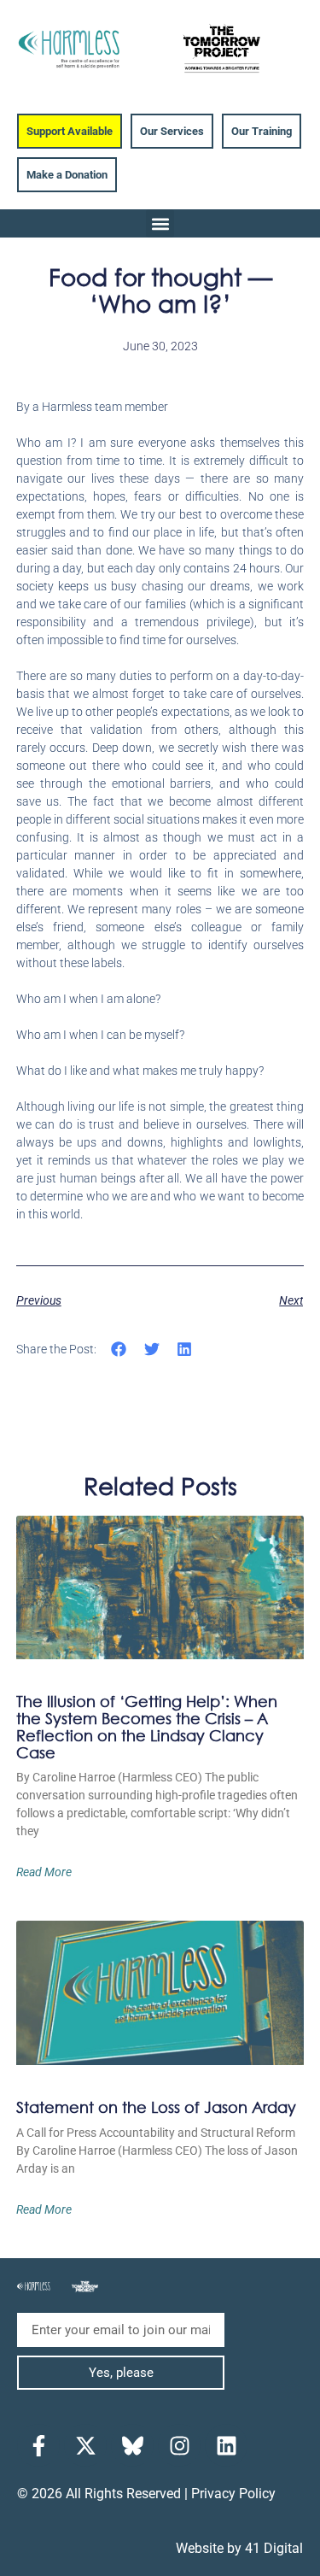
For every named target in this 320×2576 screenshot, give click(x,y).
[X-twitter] (85, 2445)
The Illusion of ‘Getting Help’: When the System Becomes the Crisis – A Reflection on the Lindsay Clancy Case (147, 1726)
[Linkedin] (226, 2445)
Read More (44, 1872)
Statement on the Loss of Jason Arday (156, 2107)
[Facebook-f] (38, 2445)
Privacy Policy (233, 2494)
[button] (160, 223)
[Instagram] (179, 2445)
